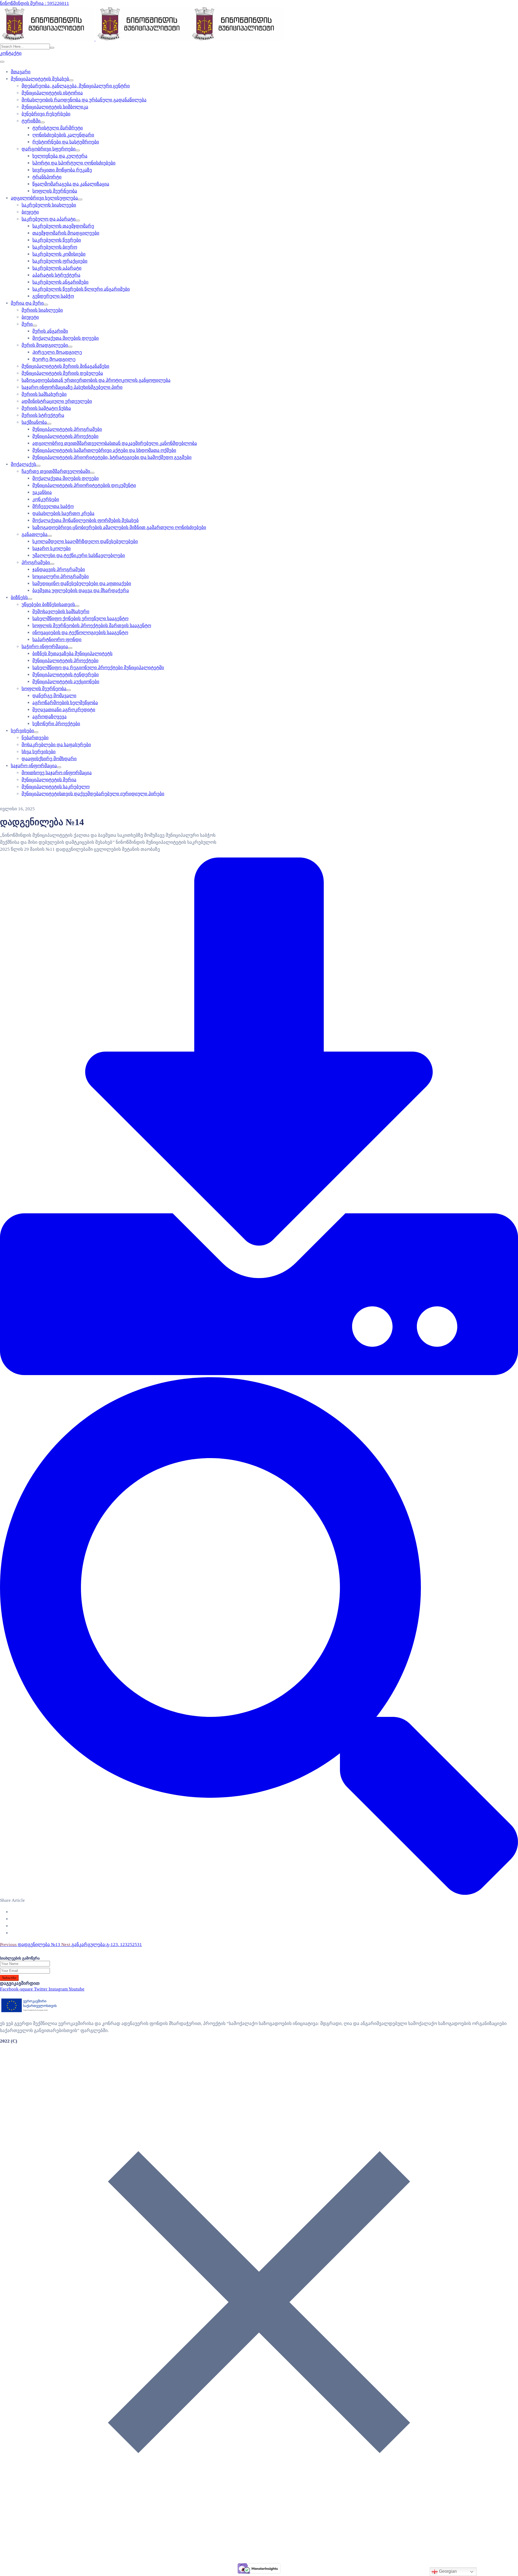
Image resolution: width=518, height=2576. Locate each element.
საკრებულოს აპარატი (57, 268)
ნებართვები (35, 738)
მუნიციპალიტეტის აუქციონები (66, 682)
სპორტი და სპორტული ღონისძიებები (74, 163)
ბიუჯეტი (30, 212)
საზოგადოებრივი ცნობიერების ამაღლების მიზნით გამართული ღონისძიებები (119, 527)
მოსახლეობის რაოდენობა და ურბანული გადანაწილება (84, 100)
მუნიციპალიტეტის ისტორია (52, 93)
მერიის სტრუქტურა (43, 415)
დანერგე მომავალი (54, 696)
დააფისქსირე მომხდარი (49, 759)
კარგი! (299, 9)
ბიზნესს (19, 597)
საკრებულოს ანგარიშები (60, 282)
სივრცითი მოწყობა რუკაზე (62, 170)
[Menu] (71, 80)
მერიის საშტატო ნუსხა (46, 408)
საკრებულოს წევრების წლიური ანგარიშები (81, 289)
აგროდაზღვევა (50, 717)
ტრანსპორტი (47, 177)
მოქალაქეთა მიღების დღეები (66, 338)
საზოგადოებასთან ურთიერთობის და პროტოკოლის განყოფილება (96, 380)
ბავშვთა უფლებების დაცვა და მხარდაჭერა (81, 590)
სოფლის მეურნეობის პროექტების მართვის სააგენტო (92, 626)
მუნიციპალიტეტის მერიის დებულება (62, 373)
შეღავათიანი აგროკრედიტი (64, 710)
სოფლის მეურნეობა (55, 191)
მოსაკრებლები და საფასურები (56, 745)
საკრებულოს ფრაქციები (60, 261)
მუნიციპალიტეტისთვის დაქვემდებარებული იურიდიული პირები (93, 794)
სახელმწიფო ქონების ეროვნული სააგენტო (80, 619)
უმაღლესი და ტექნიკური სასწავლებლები (79, 555)
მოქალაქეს (23, 464)
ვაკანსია (42, 492)
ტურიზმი (31, 121)
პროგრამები (36, 562)
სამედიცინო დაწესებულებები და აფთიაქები (82, 583)
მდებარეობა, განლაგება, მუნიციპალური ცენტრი (76, 86)
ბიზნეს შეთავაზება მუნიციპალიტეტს (72, 654)
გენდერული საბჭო (53, 296)
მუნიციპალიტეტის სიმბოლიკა (55, 107)
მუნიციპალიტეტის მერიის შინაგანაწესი (65, 366)
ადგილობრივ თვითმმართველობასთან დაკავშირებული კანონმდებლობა (115, 443)
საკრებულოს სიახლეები (49, 205)
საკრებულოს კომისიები (59, 254)
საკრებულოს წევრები (57, 240)
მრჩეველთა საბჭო (53, 506)
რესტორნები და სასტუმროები (66, 142)
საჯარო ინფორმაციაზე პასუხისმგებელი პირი (72, 387)
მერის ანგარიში (50, 331)
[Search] (52, 48)
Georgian (447, 2571)
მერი (27, 324)
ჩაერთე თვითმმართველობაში (56, 471)
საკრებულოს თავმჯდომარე (63, 226)
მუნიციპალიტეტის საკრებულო (56, 787)
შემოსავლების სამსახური (61, 612)
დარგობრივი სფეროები (49, 149)
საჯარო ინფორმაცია (34, 766)
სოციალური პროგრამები (61, 576)
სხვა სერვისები (39, 752)
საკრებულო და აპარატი (49, 219)
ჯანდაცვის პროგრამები (59, 569)
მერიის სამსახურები (44, 394)
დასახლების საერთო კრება (63, 513)
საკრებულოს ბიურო (55, 247)
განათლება (35, 534)
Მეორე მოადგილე (54, 359)
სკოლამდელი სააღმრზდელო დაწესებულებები (85, 541)
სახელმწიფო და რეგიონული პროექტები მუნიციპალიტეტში (98, 668)
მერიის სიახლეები (42, 310)
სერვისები (22, 731)
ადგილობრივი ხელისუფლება (44, 198)
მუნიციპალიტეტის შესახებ (40, 79)
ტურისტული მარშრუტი (58, 128)
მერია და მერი (27, 303)
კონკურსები (46, 499)
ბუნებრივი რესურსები (46, 114)
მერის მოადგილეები (45, 345)
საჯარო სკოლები (52, 548)
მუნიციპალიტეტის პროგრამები (67, 429)
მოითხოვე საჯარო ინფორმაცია (57, 773)
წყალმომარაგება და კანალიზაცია (71, 184)
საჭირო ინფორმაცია (45, 647)
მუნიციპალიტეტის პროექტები (65, 436)
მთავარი (21, 72)
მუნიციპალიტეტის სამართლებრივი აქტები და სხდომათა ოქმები (104, 450)
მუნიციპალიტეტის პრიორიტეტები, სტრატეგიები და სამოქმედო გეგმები (112, 457)
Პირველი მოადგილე (57, 352)
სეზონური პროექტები (56, 724)
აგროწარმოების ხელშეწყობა (65, 703)
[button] (11, 53)
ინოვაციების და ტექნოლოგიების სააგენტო (80, 633)
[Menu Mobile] (2, 62)
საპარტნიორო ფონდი (57, 640)
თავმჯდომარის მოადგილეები (66, 233)
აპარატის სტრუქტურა (56, 275)
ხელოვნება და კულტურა (60, 156)
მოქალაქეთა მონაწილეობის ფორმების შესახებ (86, 520)
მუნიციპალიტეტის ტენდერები (66, 675)
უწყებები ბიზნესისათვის (48, 605)
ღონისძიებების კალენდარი (63, 135)
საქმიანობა (34, 422)
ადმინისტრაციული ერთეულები (57, 401)
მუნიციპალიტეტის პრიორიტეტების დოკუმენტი (84, 485)
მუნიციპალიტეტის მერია (49, 780)
